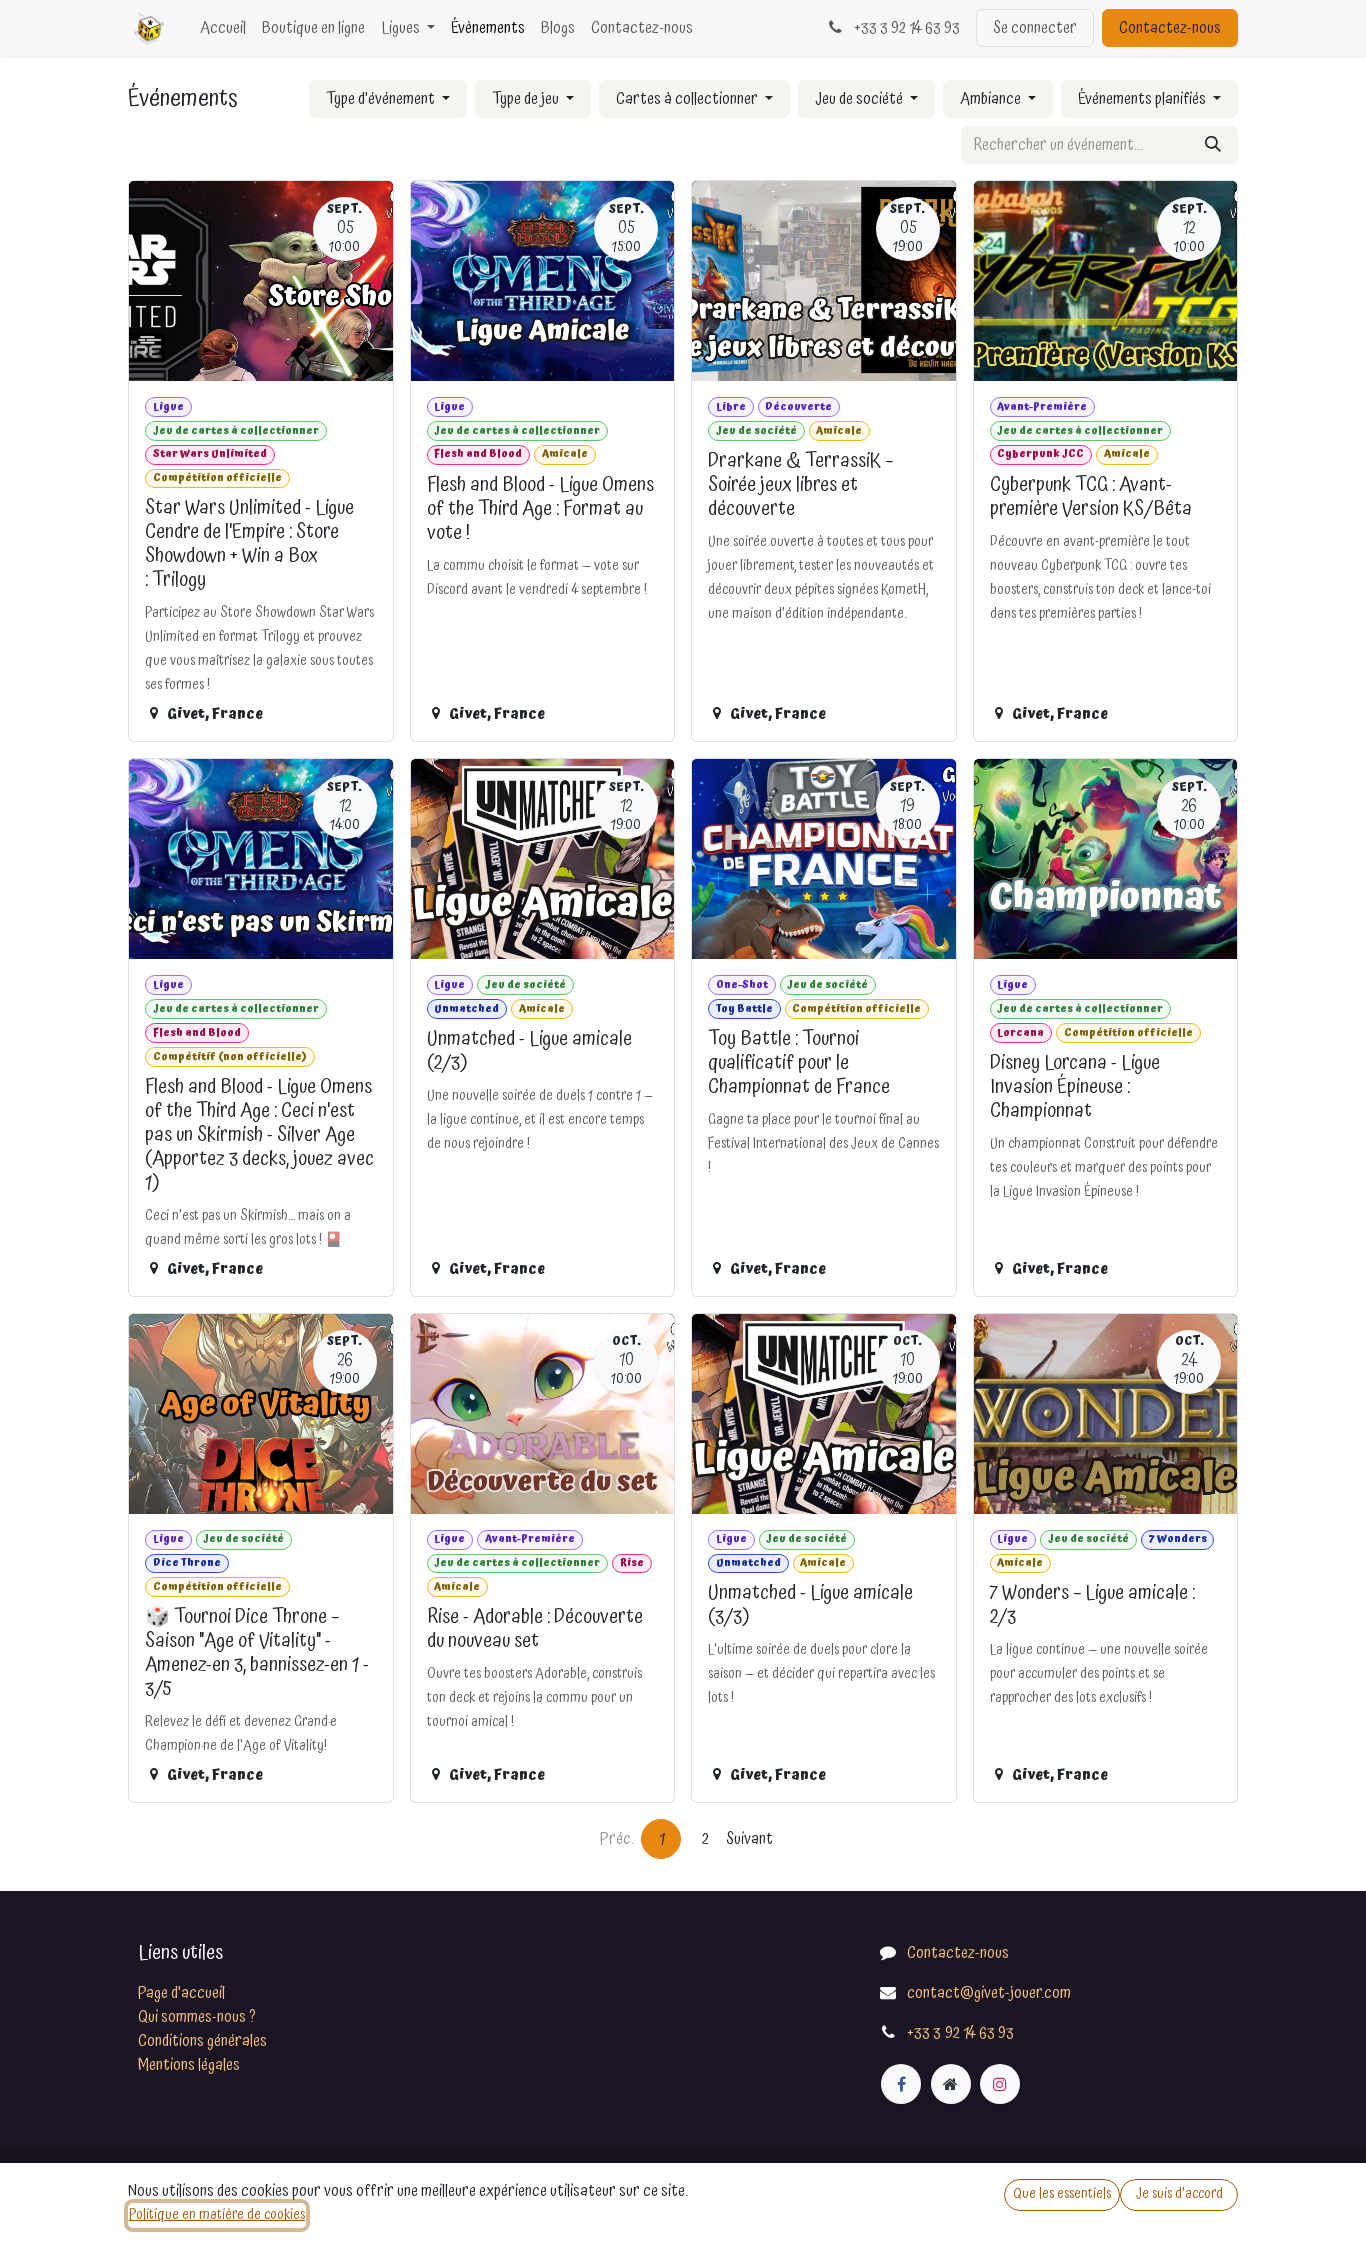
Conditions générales (202, 2041)
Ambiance (992, 99)
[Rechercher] (1213, 145)
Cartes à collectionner (688, 99)
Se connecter (1035, 28)
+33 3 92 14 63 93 (905, 28)
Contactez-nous (1170, 28)
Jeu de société (860, 99)
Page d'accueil (181, 1993)
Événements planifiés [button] (1143, 99)
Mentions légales (189, 2065)
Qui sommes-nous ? (197, 2017)
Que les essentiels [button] (1062, 2194)
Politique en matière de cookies (217, 2215)
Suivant (749, 1839)
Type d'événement (382, 99)
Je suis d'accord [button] (1179, 2194)
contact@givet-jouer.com (989, 1993)
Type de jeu (527, 99)
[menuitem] (223, 28)
